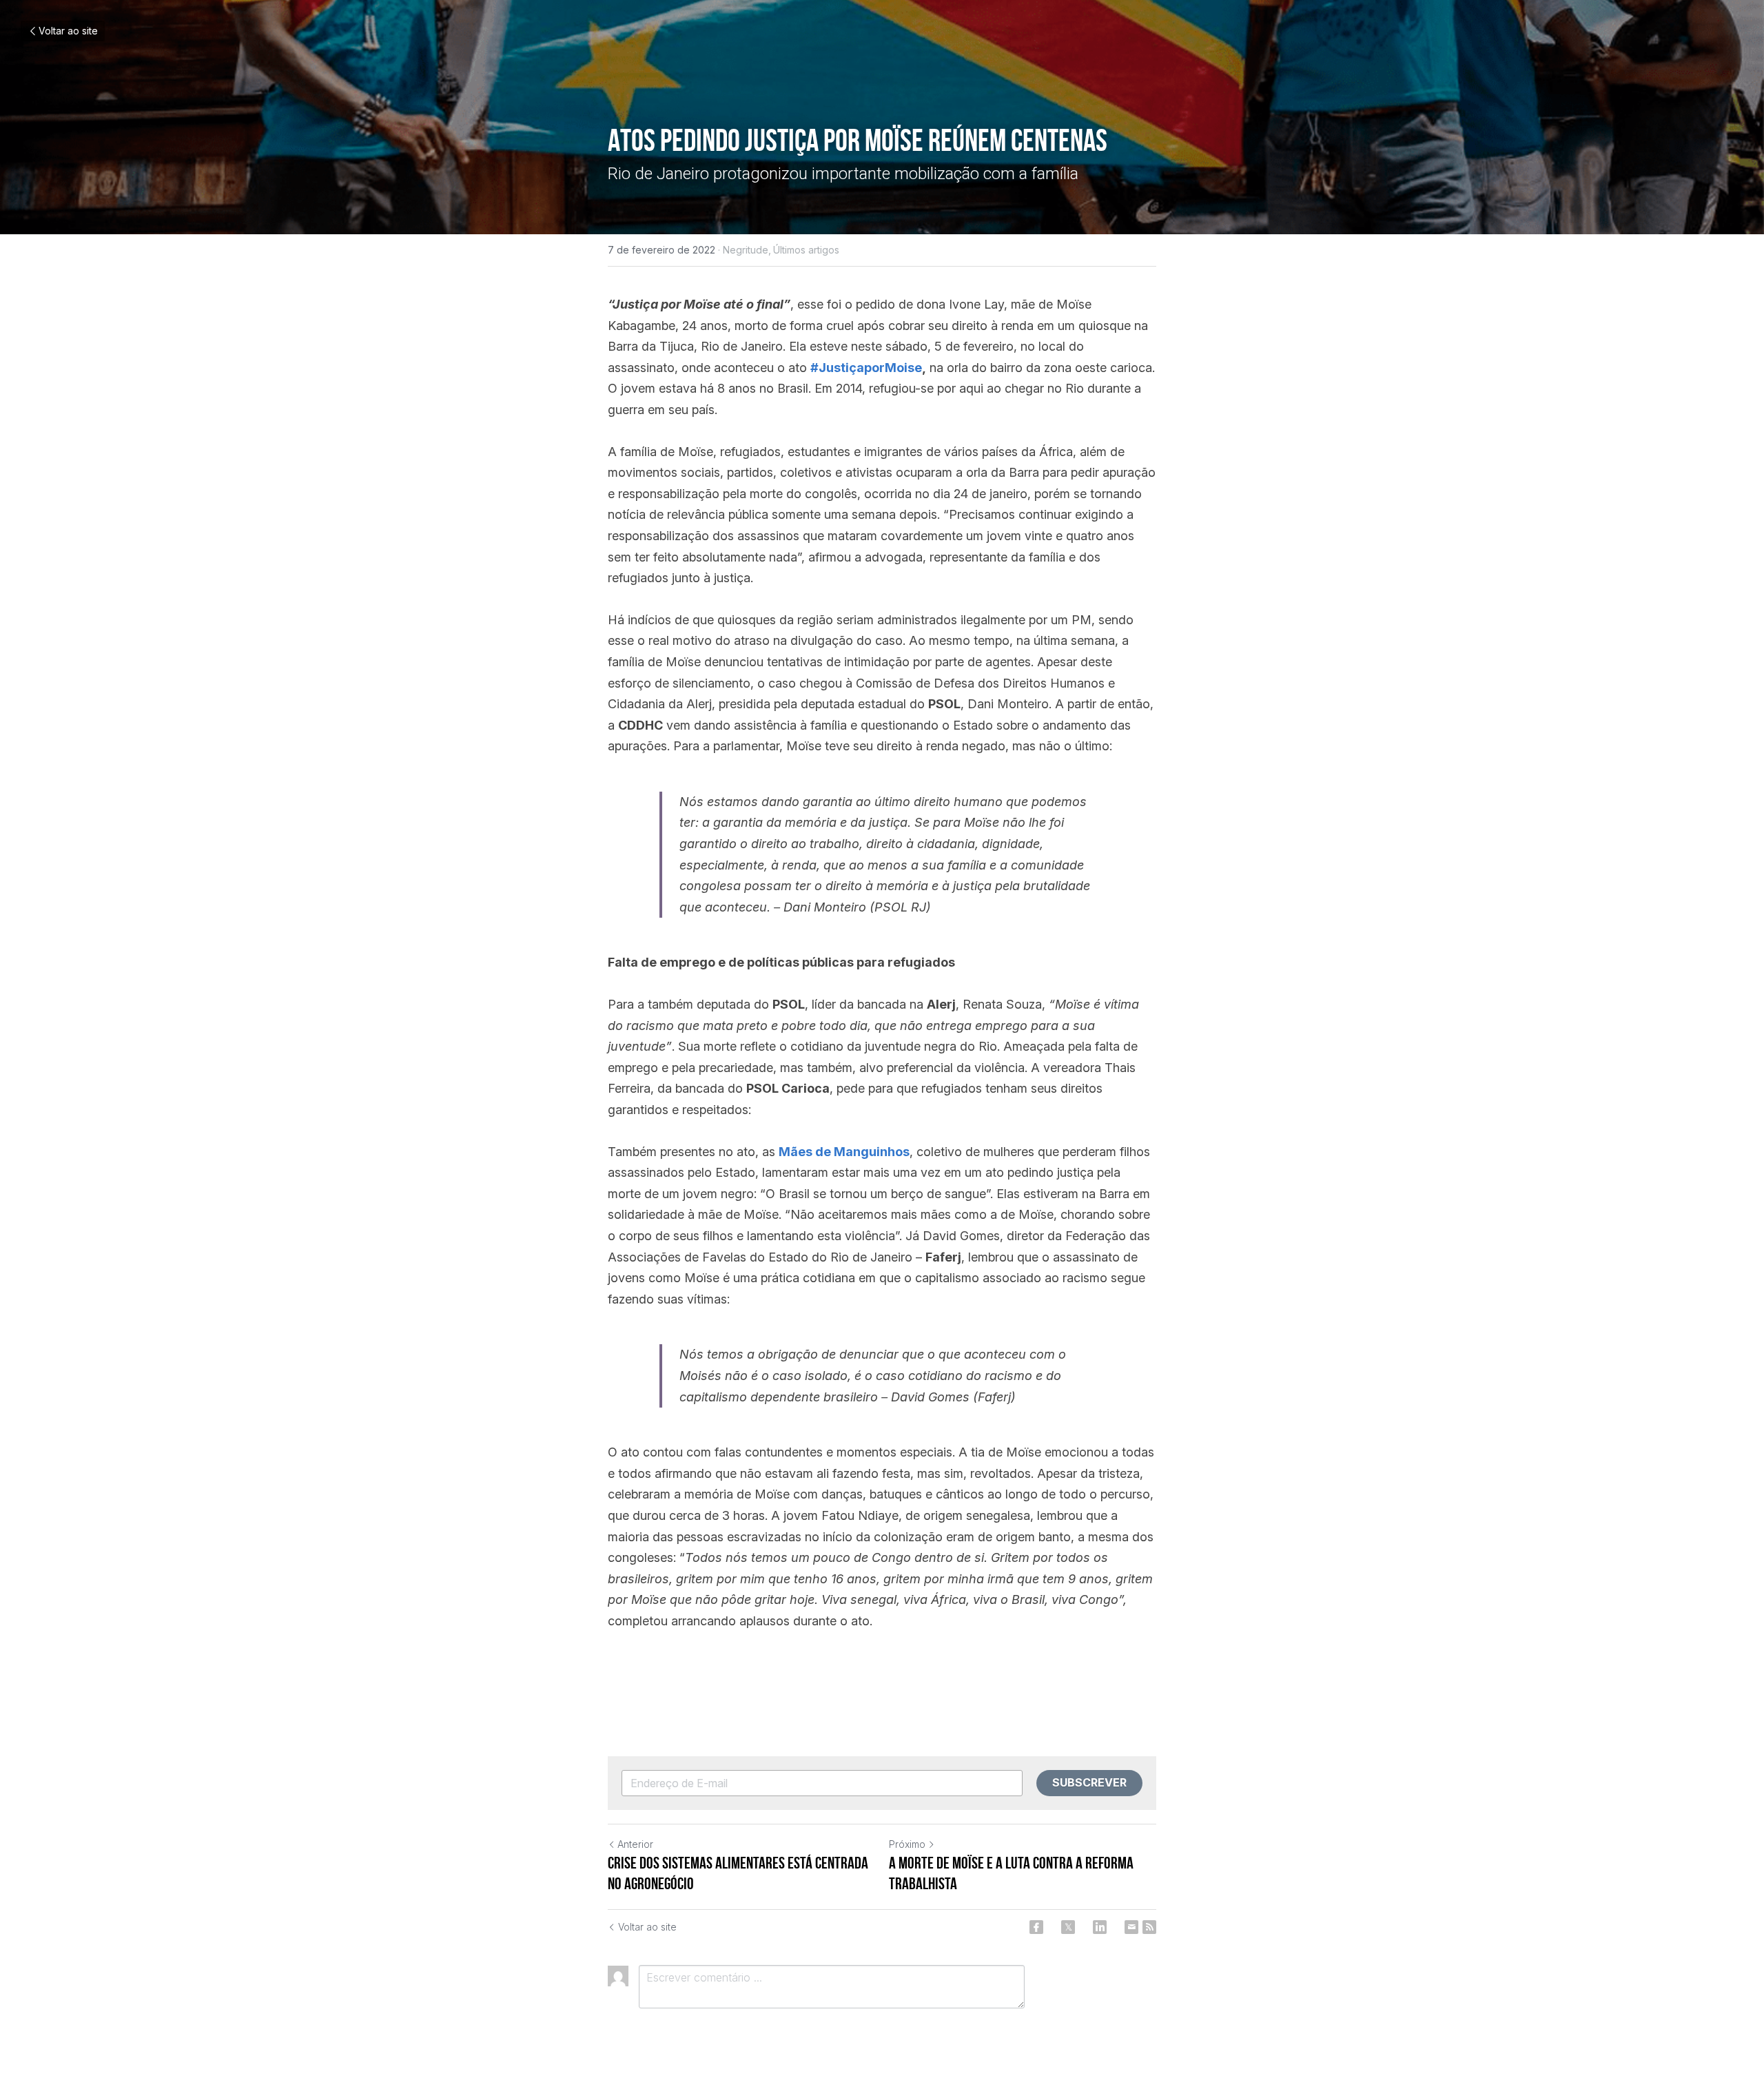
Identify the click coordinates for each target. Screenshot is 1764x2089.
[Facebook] (1036, 1927)
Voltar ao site (68, 31)
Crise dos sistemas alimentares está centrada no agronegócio (738, 1873)
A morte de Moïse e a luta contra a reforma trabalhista (1011, 1873)
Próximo (907, 1844)
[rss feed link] (1149, 1927)
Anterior (635, 1844)
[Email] (1131, 1927)
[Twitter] (1068, 1927)
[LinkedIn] (1100, 1927)
